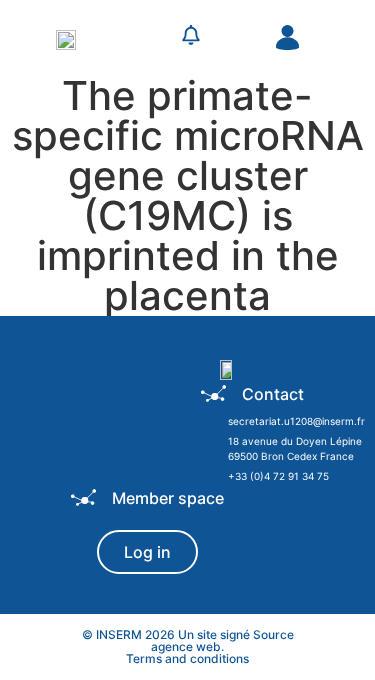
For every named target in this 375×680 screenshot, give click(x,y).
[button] (147, 38)
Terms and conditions (187, 658)
